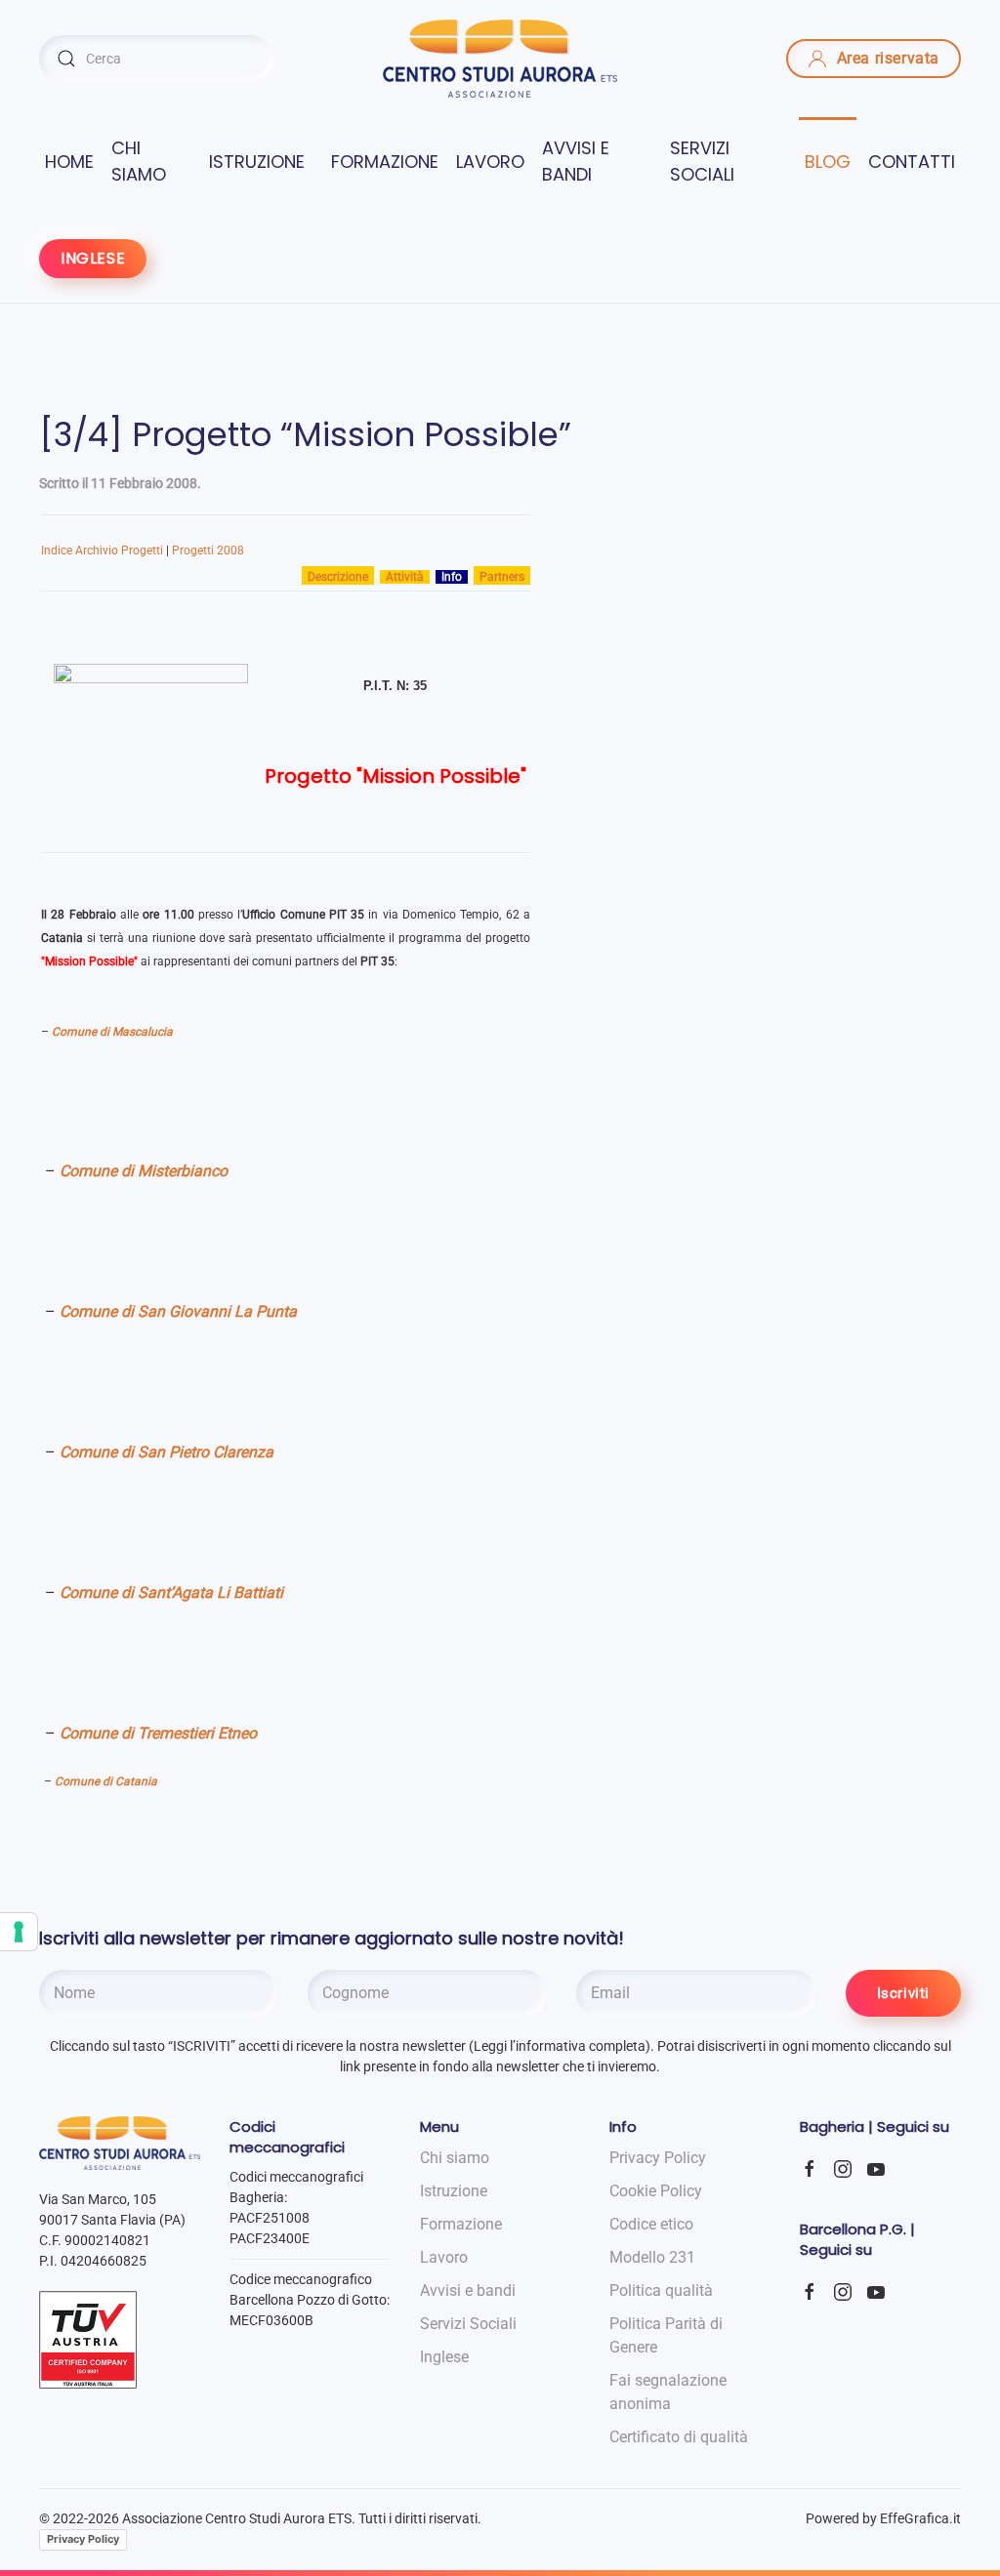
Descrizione (338, 577)
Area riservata (888, 58)
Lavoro (490, 162)
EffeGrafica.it (920, 2518)
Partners (502, 577)
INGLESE (93, 258)
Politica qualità (661, 2290)
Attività (405, 577)
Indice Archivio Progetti (102, 551)
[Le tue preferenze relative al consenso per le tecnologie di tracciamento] (19, 1932)
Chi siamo (139, 161)
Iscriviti (903, 1993)
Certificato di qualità (679, 2437)
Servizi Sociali (468, 2324)
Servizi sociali (702, 161)
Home (69, 162)
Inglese (444, 2357)
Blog (828, 162)
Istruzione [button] (257, 162)
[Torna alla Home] (500, 59)
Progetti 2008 (208, 551)
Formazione (385, 162)
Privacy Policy (83, 2539)
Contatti (912, 162)
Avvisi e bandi (576, 161)
